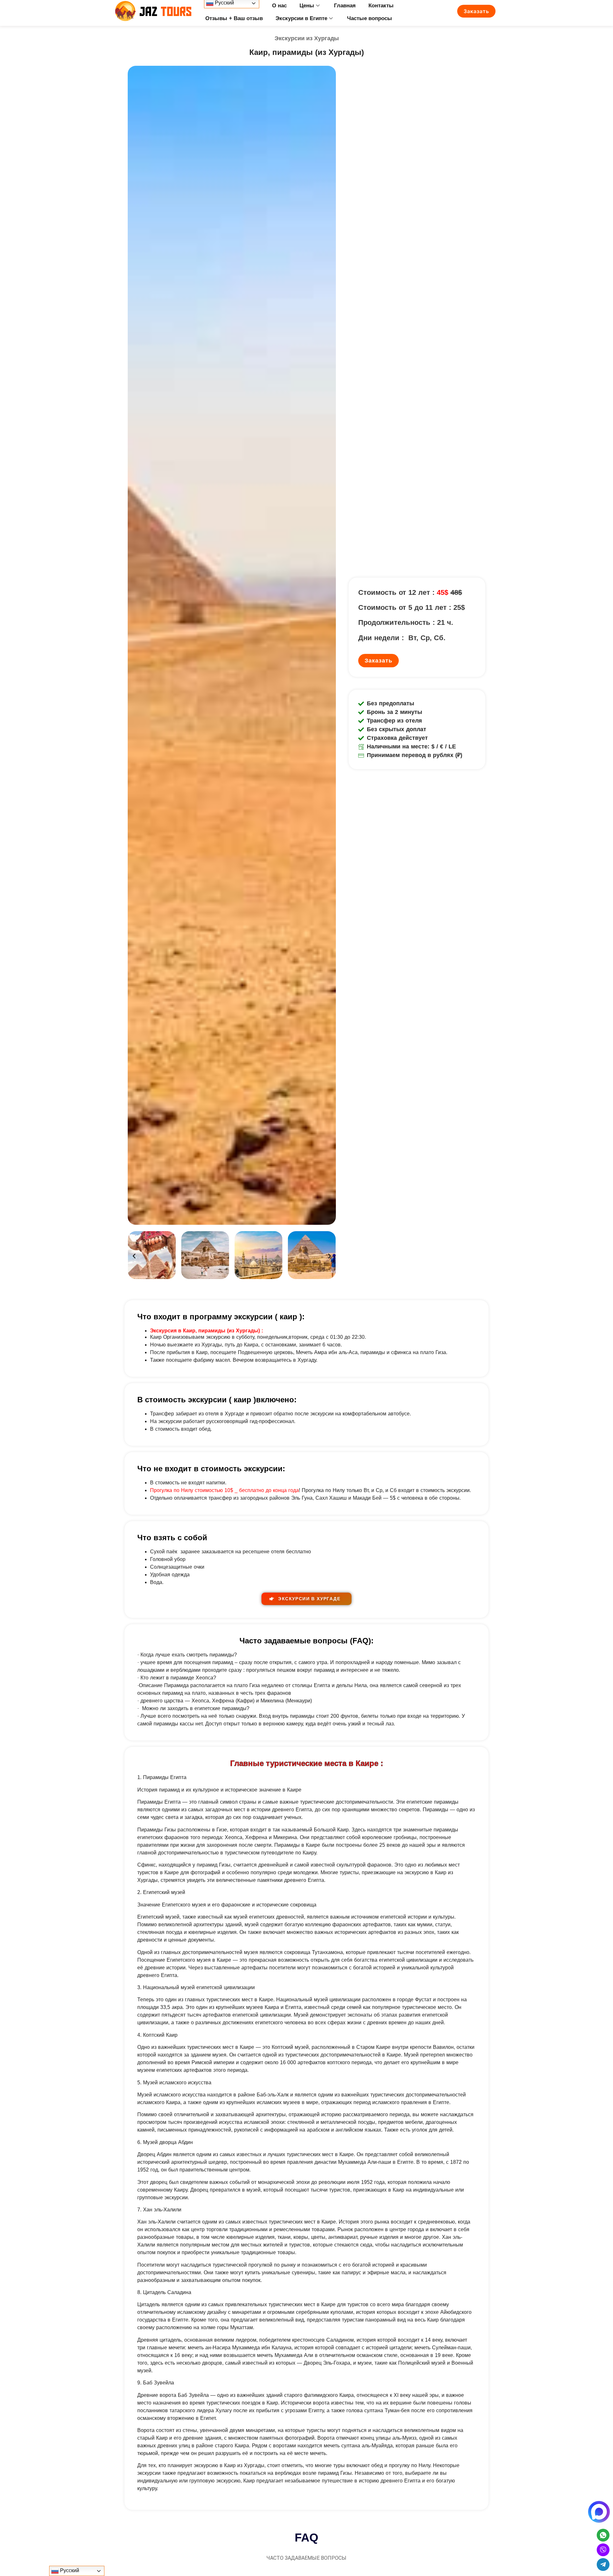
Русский (69, 2570)
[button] (134, 1256)
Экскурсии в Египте (301, 18)
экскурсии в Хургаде (308, 1599)
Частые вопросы (370, 18)
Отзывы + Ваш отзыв (234, 18)
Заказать (476, 11)
